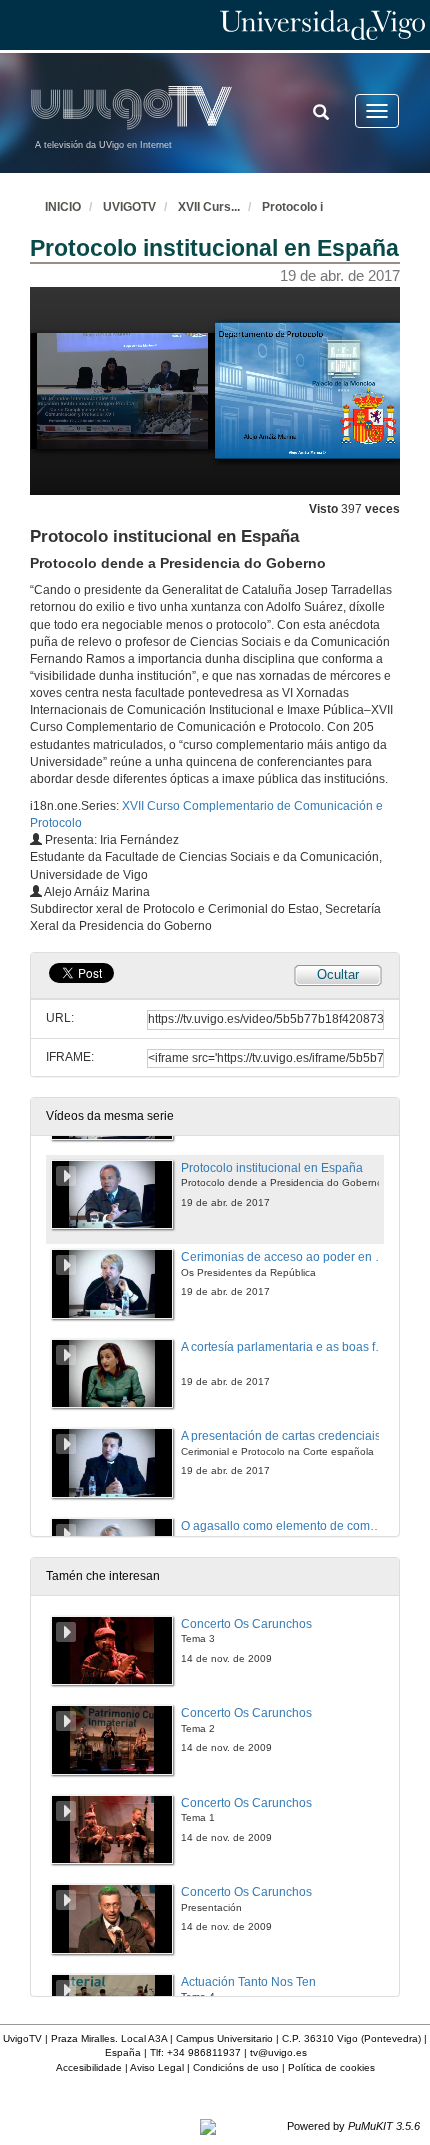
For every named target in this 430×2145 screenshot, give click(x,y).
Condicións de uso (236, 2067)
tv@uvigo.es (278, 2052)
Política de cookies (331, 2067)
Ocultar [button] (338, 974)
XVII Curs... (209, 207)
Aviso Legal (157, 2067)
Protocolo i (292, 207)
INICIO (63, 207)
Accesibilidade (89, 2067)
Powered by (353, 2126)
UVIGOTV (129, 207)
